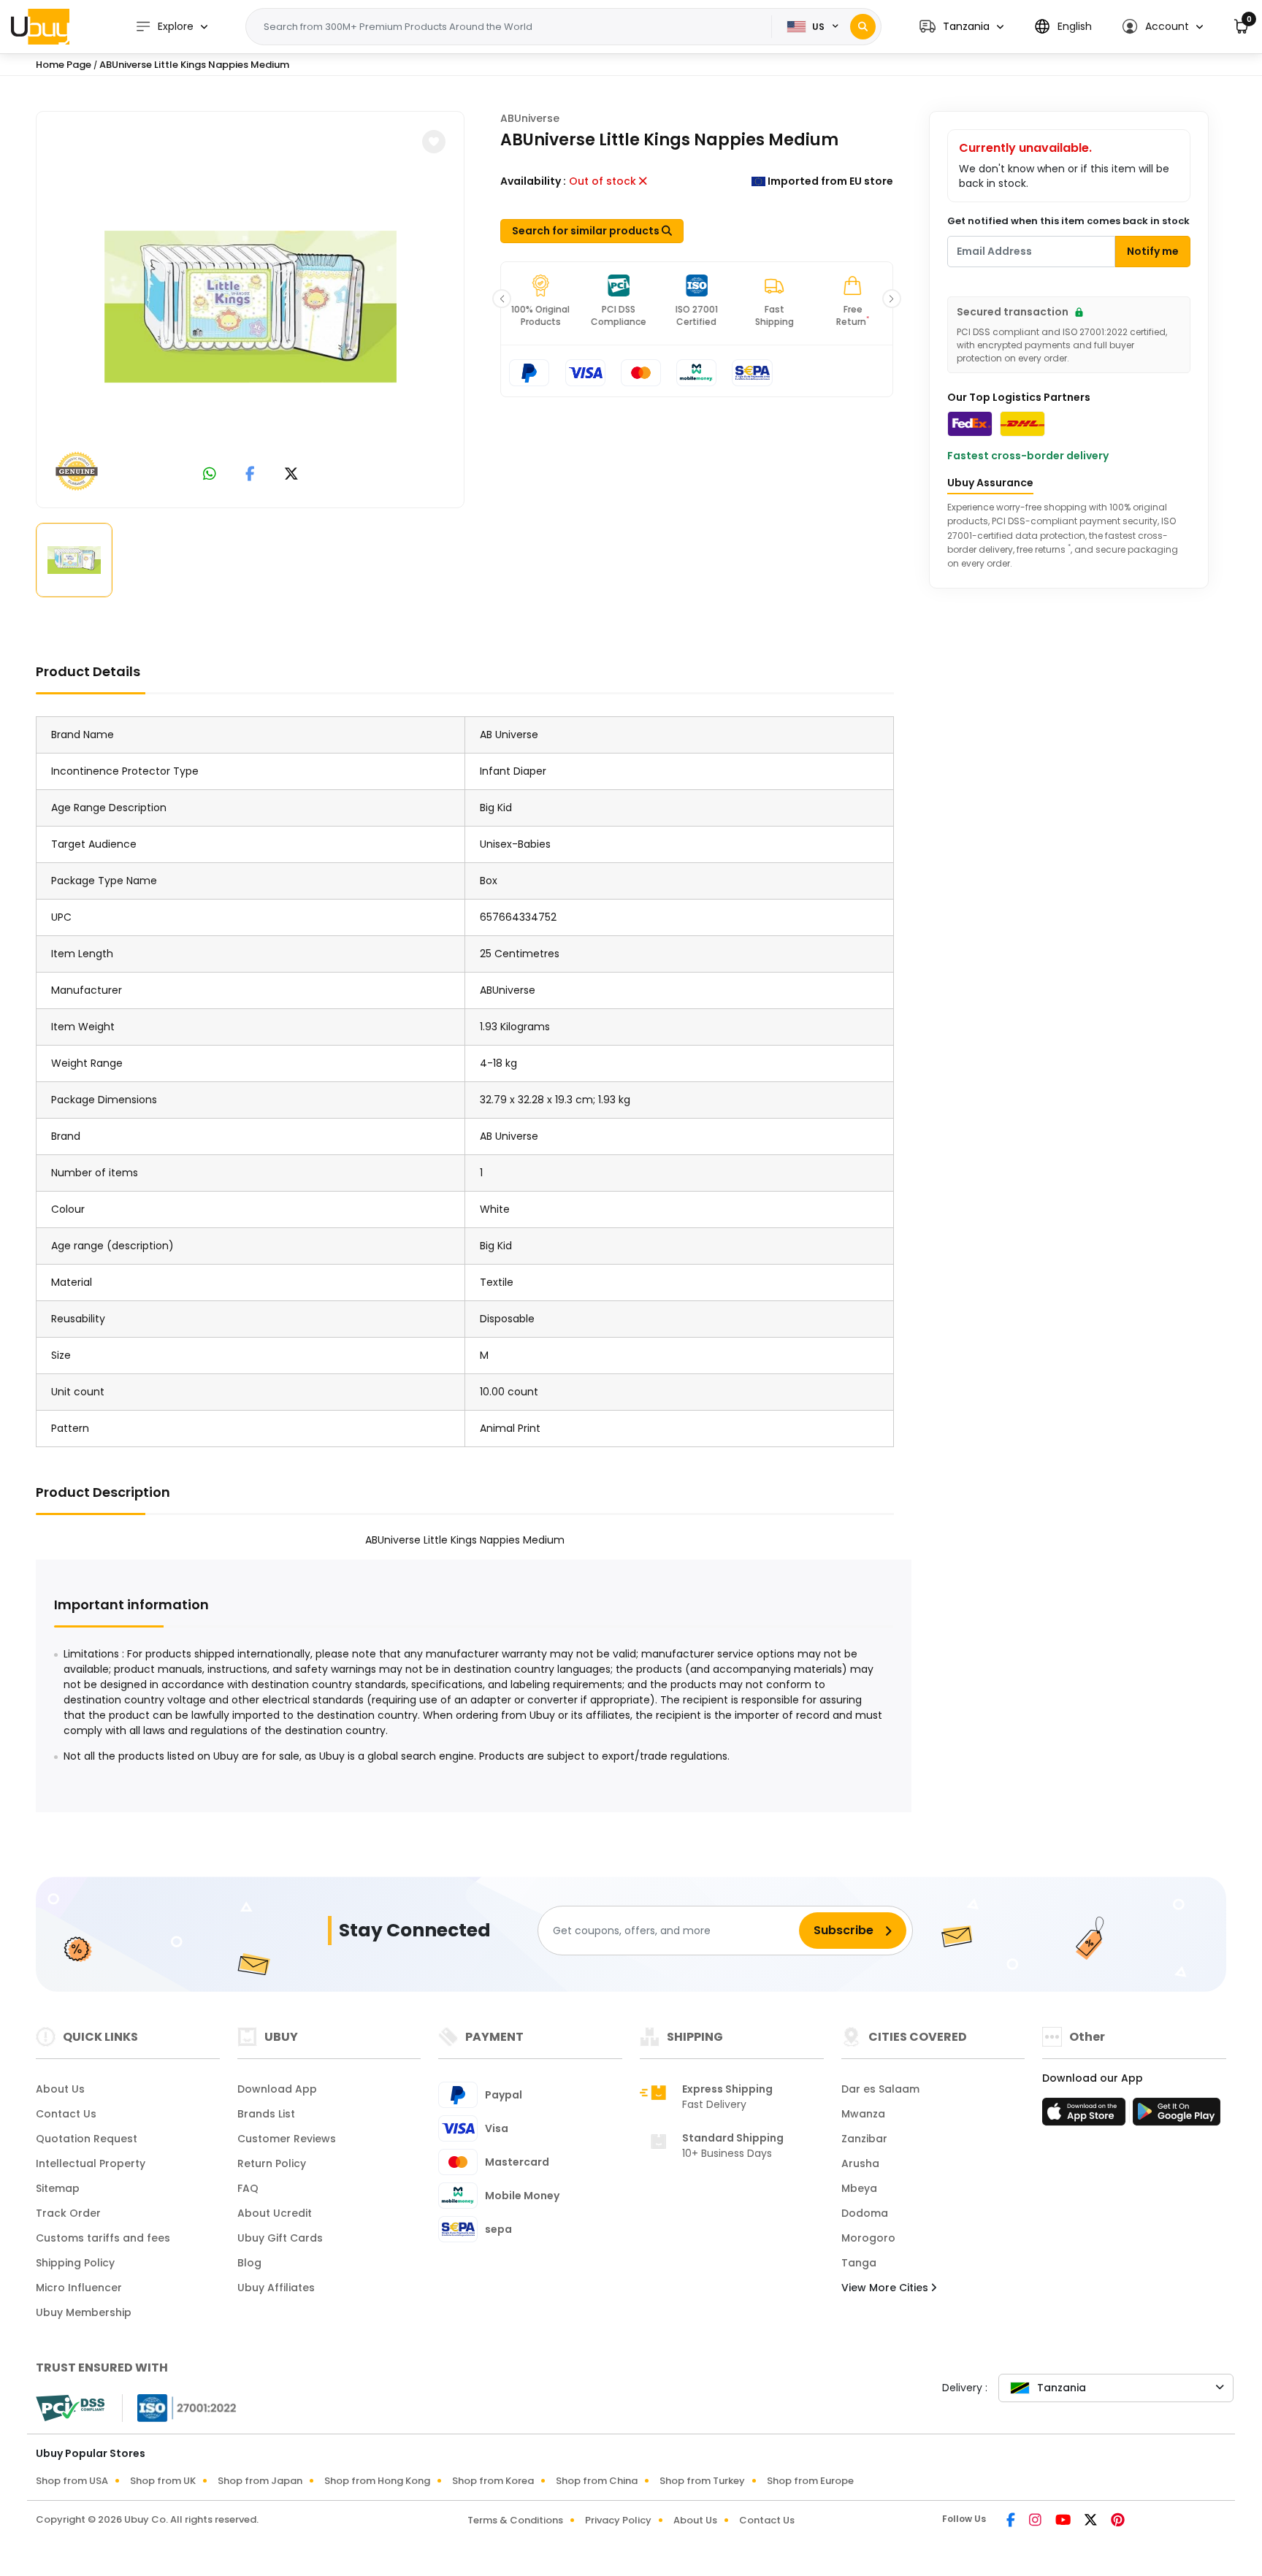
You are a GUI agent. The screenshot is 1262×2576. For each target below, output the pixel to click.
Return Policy (272, 2163)
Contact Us (66, 2114)
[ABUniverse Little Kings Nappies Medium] (251, 307)
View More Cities (886, 2288)
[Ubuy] (40, 26)
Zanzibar (864, 2139)
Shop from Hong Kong (377, 2481)
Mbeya (859, 2188)
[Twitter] (1092, 2521)
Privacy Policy (618, 2520)
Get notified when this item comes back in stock (1068, 221)
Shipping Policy (75, 2263)
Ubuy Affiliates (276, 2288)
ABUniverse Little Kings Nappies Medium (194, 65)
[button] (961, 27)
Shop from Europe (810, 2481)
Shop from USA (72, 2481)
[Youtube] (1064, 2521)
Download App (277, 2089)
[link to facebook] (250, 475)
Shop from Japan (260, 2481)
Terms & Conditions (515, 2520)
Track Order (68, 2213)
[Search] (863, 27)
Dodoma (865, 2213)
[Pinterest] (1118, 2521)
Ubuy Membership (84, 2312)
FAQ (248, 2188)
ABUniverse (530, 118)
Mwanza (863, 2114)
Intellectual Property (91, 2163)
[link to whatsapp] (210, 475)
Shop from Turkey (702, 2481)
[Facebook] (1012, 2521)
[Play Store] (1177, 2116)
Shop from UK (163, 2481)
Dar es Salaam (880, 2089)
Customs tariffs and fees (103, 2238)
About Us (60, 2089)
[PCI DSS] (70, 2408)
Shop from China (597, 2481)
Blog (249, 2263)
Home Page (64, 65)
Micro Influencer (79, 2288)
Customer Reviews (287, 2139)
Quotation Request (87, 2139)
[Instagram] (1036, 2521)
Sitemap (58, 2188)
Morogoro (868, 2238)
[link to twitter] (291, 475)
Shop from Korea (493, 2481)
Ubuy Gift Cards (280, 2238)
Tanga (859, 2263)
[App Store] (1086, 2116)
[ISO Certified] (180, 2407)
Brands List (266, 2114)
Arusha (860, 2163)
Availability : (533, 181)
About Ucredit (275, 2213)
